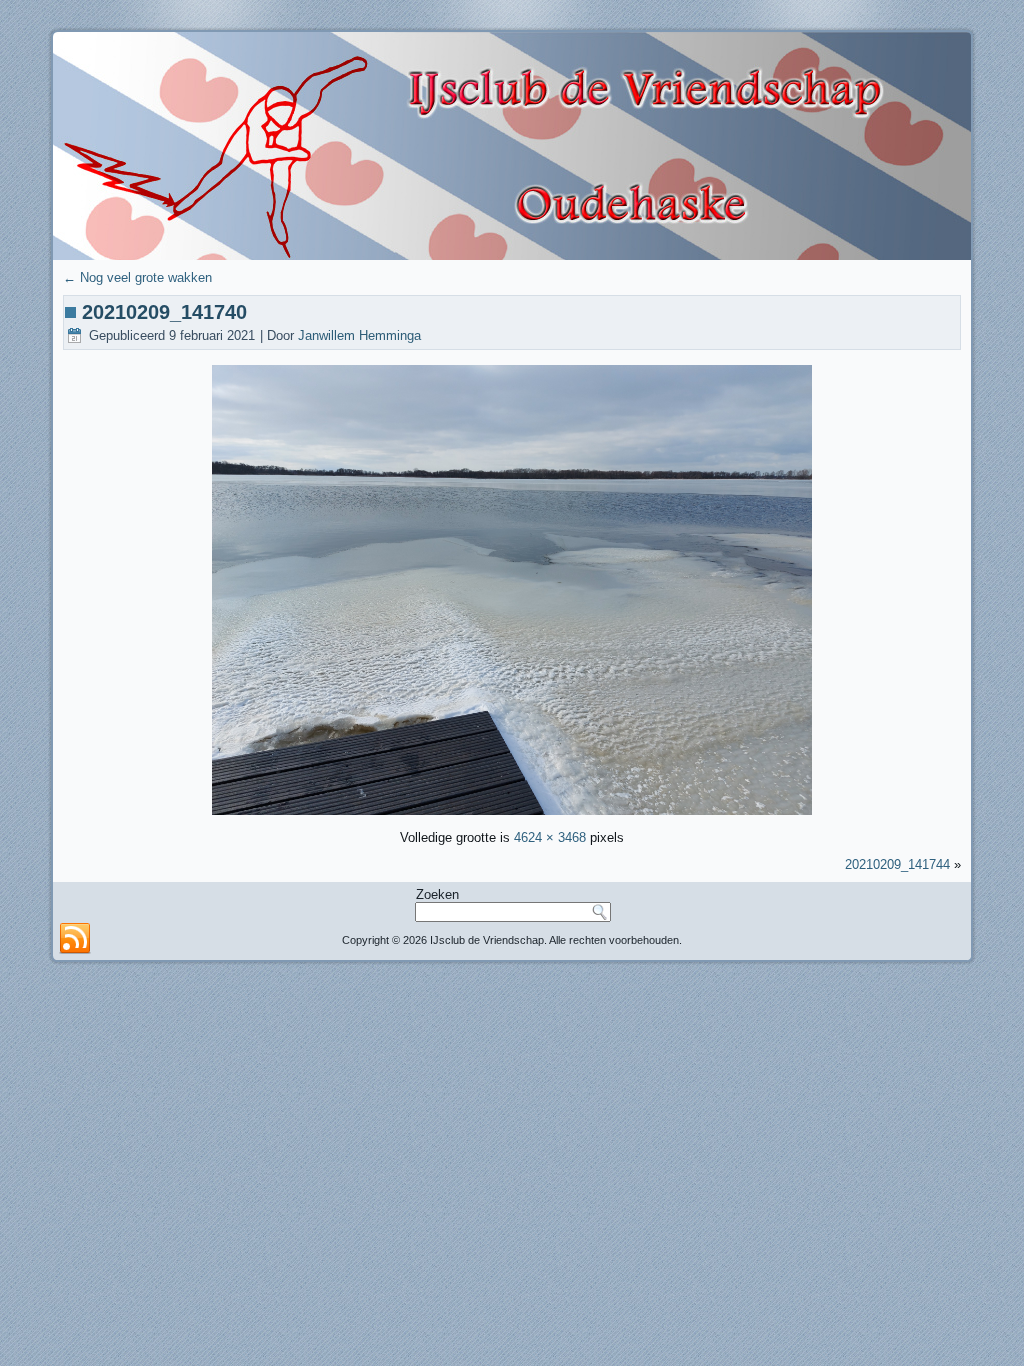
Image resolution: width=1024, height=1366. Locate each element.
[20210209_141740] (512, 813)
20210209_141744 (897, 864)
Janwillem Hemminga (359, 335)
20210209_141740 (164, 312)
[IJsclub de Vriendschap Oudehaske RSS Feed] (75, 939)
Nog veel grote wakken (137, 277)
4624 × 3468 (550, 837)
